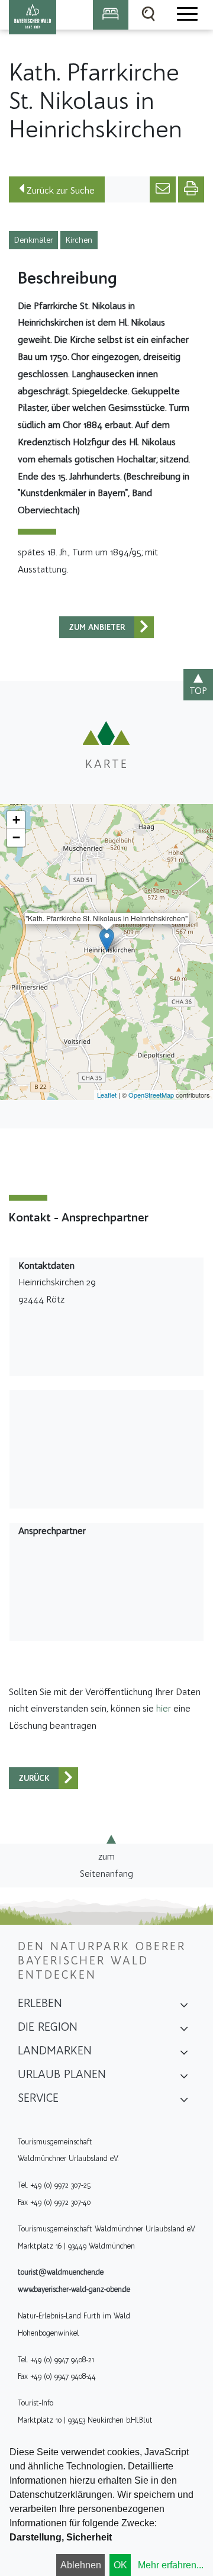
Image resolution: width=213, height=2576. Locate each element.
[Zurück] (144, 627)
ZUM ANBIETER (97, 627)
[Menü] (186, 15)
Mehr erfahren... (171, 2565)
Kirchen (79, 240)
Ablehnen (81, 2565)
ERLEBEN (40, 2003)
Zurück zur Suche (59, 190)
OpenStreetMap (151, 1095)
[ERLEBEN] (184, 2007)
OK (120, 2565)
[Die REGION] (184, 2031)
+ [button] (16, 820)
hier (164, 1708)
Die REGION (48, 2027)
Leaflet (107, 1095)
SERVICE (38, 2098)
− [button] (16, 837)
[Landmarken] (184, 2054)
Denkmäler (33, 240)
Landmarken (55, 2050)
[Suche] (149, 15)
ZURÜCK (34, 1778)
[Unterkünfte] (111, 15)
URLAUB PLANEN (62, 2074)
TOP (198, 691)
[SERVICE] (184, 2102)
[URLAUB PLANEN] (184, 2078)
